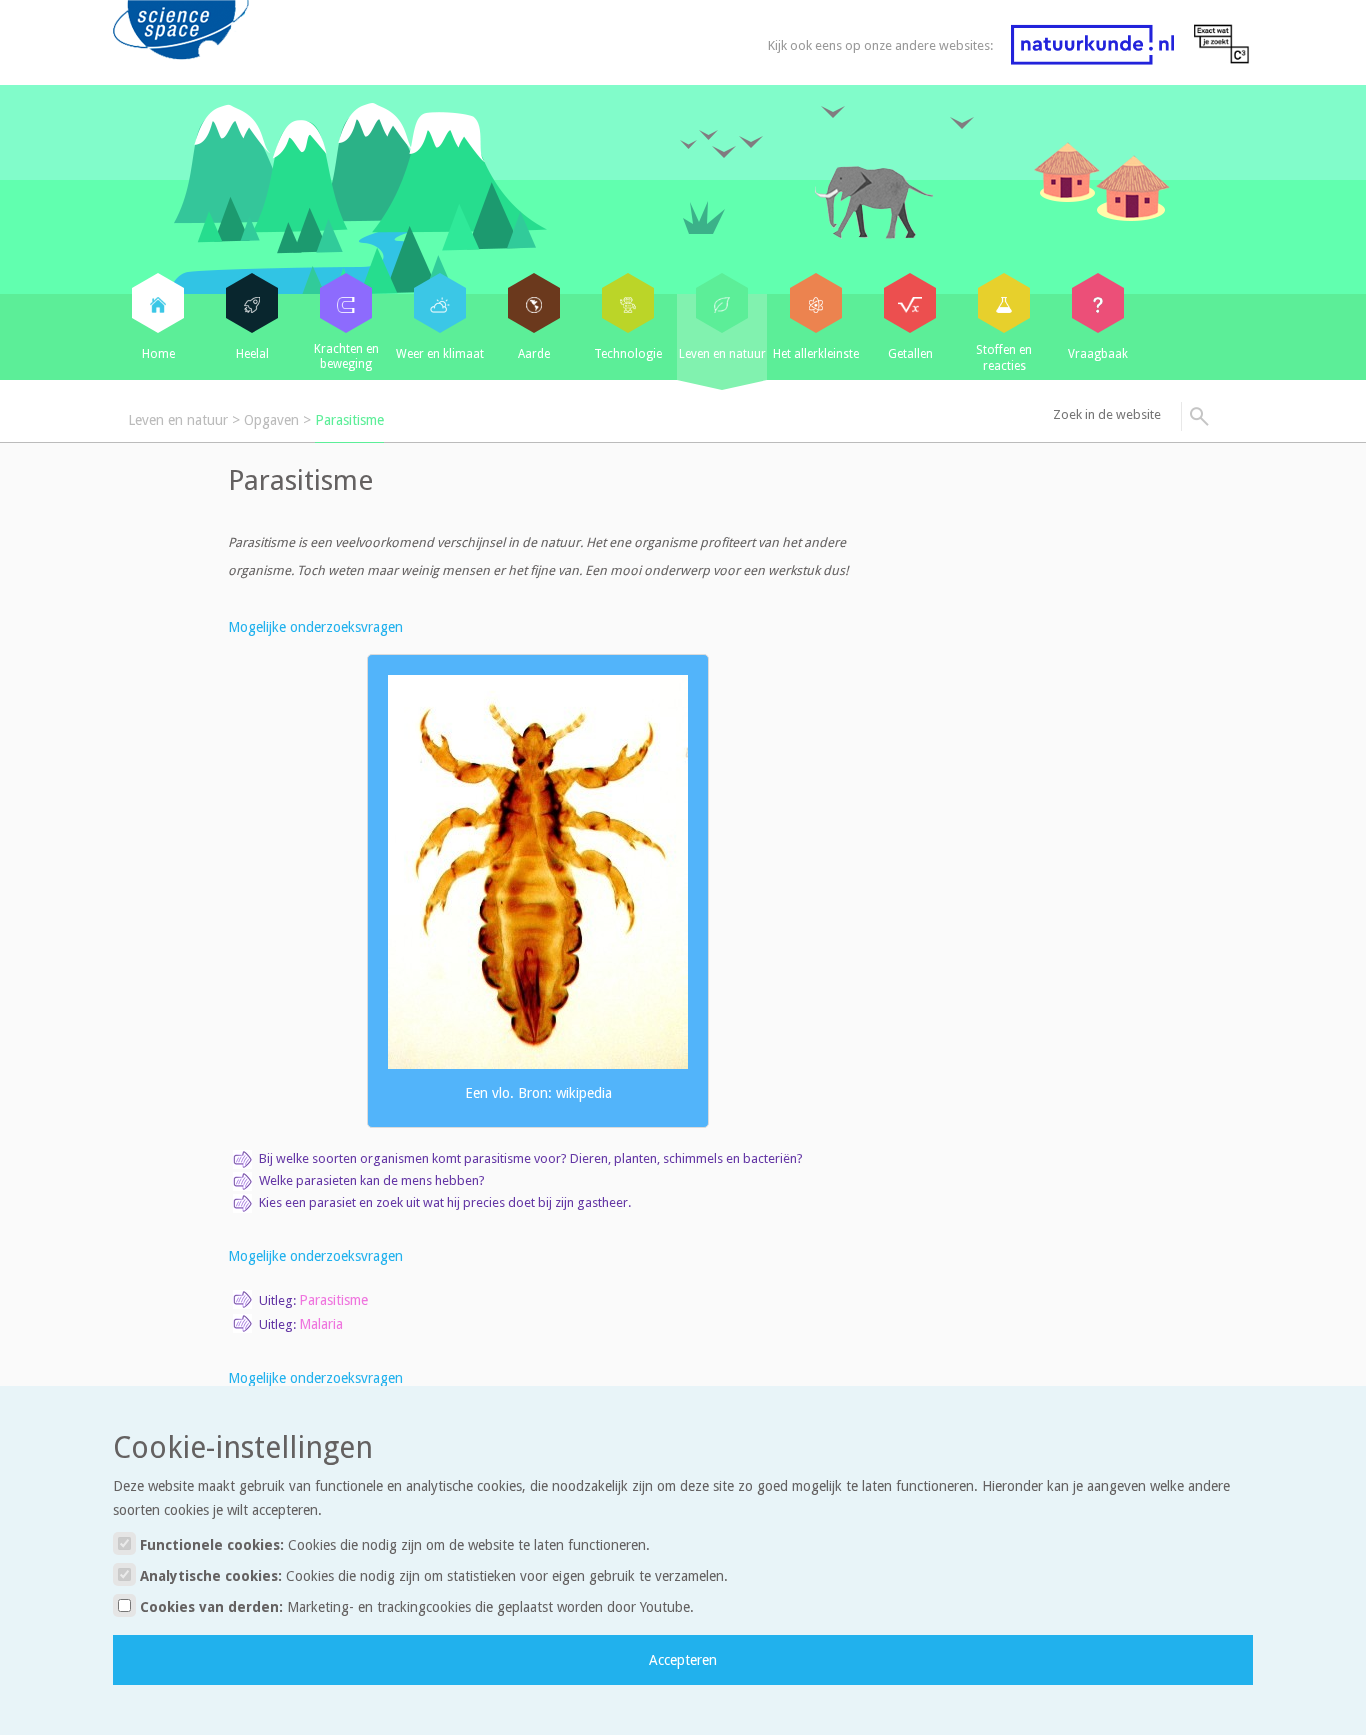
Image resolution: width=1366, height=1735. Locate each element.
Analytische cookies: (432, 1576)
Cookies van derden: (415, 1607)
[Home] (158, 303)
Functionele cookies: (393, 1545)
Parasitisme (349, 420)
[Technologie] (628, 303)
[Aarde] (534, 303)
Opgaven (271, 420)
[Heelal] (252, 303)
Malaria (321, 1324)
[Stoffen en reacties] (1004, 303)
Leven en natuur (178, 420)
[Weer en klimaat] (440, 303)
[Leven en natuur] (722, 303)
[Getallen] (910, 303)
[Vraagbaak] (1098, 303)
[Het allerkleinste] (816, 303)
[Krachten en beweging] (346, 303)
